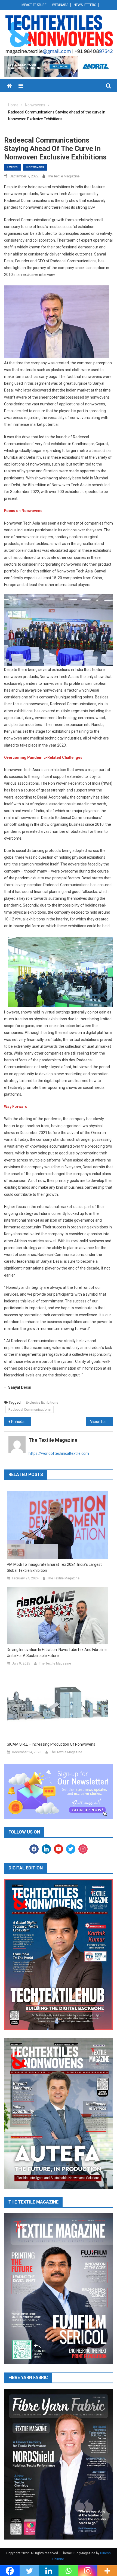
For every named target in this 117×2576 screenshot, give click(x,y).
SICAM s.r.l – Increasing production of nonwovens (51, 1744)
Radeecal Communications (30, 1409)
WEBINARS (60, 5)
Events (13, 167)
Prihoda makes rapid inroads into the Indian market (21, 1422)
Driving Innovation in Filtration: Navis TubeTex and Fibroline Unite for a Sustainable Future (57, 1653)
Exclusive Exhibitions (42, 1402)
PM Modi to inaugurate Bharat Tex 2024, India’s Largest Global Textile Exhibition (54, 1567)
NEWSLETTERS (85, 5)
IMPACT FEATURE (34, 5)
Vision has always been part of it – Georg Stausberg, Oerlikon (101, 1422)
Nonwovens (35, 167)
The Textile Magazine (63, 176)
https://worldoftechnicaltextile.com (59, 1453)
